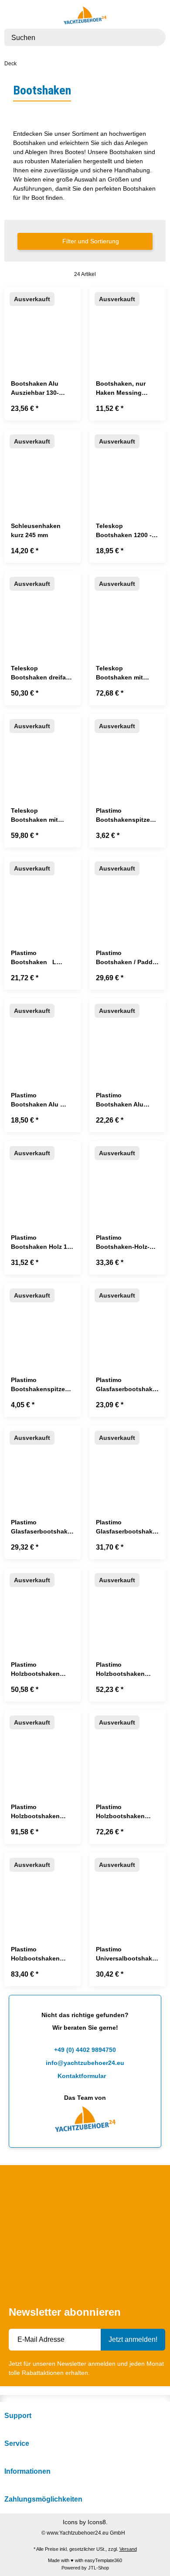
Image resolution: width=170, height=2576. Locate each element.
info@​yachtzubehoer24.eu (85, 2063)
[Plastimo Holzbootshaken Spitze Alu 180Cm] (127, 1748)
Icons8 (97, 2522)
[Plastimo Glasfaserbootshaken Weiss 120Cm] (127, 1321)
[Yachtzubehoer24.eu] (85, 15)
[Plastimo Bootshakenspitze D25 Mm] (42, 1321)
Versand (128, 2549)
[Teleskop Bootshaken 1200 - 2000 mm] (127, 467)
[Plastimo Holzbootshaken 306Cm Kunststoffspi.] (42, 1748)
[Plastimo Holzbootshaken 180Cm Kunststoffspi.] (42, 1606)
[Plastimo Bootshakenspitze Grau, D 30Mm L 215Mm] (127, 752)
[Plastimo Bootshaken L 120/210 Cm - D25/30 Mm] (42, 894)
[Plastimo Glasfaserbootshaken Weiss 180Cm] (42, 1464)
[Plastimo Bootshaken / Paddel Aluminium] (127, 894)
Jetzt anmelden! (133, 2339)
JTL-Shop (99, 2568)
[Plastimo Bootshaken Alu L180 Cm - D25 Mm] (42, 1037)
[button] (148, 15)
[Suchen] (154, 37)
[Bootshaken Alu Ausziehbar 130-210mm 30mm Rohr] (42, 325)
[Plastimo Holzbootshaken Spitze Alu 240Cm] (42, 1891)
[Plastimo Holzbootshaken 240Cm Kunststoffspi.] (127, 1606)
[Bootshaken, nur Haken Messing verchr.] (127, 325)
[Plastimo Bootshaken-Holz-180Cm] (127, 1179)
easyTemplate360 (103, 2560)
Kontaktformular (83, 2076)
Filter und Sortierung (90, 241)
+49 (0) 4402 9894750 (85, 2050)
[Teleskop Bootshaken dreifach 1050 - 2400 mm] (42, 610)
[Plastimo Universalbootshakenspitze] (127, 1891)
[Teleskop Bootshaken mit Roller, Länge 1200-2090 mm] (42, 752)
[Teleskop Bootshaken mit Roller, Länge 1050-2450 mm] (127, 610)
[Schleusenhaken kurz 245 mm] (42, 467)
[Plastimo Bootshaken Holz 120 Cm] (42, 1179)
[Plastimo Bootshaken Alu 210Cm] (127, 1037)
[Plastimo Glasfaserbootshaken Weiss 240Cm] (127, 1464)
